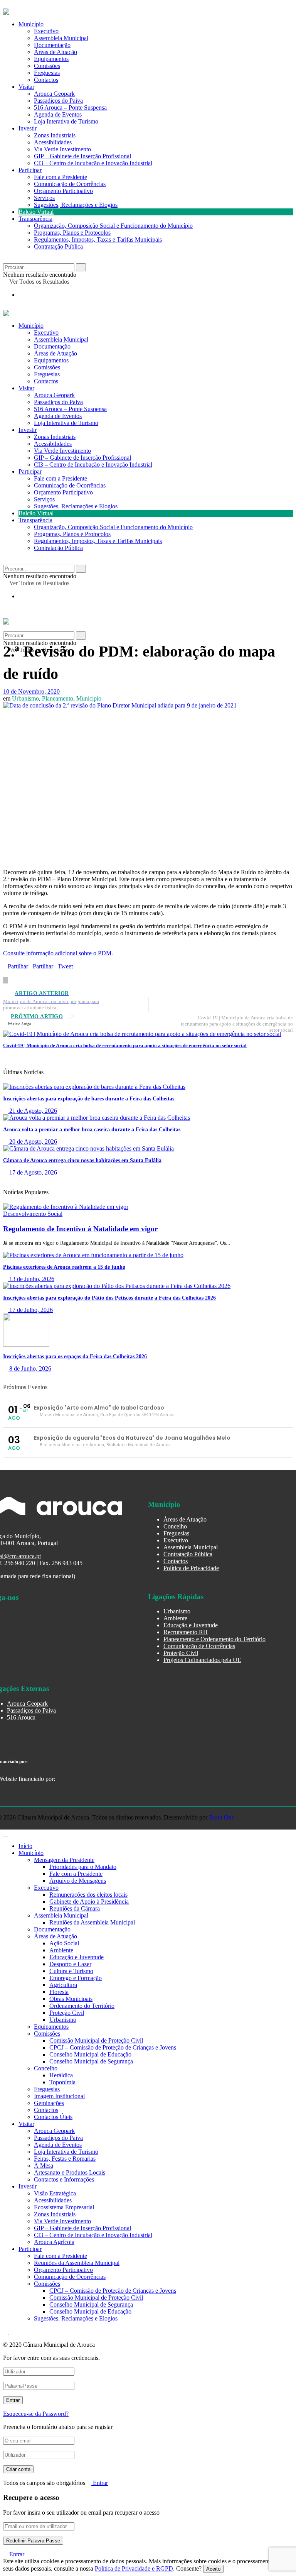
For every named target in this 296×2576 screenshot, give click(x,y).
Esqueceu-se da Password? (36, 2414)
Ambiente (175, 1618)
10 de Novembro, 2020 (31, 691)
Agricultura (63, 1985)
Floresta (59, 1992)
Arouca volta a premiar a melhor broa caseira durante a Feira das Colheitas (92, 1130)
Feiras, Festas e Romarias (65, 2159)
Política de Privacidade (191, 1568)
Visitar (26, 87)
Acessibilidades (53, 142)
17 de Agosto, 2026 (32, 1172)
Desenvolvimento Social (33, 1214)
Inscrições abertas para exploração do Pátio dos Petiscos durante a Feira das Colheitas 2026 (109, 1298)
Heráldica (61, 2075)
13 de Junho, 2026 (31, 1279)
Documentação (52, 45)
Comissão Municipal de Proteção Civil (96, 2040)
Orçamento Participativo (63, 191)
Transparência (35, 219)
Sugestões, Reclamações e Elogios (76, 205)
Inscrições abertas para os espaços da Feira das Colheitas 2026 (75, 1357)
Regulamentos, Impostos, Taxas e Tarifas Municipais (98, 239)
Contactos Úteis (53, 2117)
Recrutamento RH (186, 1632)
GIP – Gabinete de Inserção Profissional (82, 156)
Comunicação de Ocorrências (70, 184)
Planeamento (58, 698)
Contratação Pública (58, 246)
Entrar (100, 2483)
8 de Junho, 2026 (29, 1368)
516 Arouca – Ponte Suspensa (70, 107)
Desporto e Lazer (70, 1964)
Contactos (46, 80)
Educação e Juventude (191, 1625)
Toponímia (62, 2082)
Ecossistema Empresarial (64, 2207)
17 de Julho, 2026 (30, 1310)
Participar (30, 170)
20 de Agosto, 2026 (32, 1142)
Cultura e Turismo (71, 1971)
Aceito (213, 2569)
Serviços (44, 198)
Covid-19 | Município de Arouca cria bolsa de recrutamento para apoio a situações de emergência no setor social (125, 1045)
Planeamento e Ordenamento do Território (214, 1639)
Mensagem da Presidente (64, 1860)
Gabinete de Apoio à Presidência (89, 1902)
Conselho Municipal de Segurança (91, 2061)
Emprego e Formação (76, 1978)
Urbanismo (25, 698)
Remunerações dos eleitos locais (88, 1895)
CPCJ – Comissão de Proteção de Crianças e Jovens (113, 2047)
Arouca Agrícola (54, 2242)
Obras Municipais (71, 1999)
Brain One (222, 1817)
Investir (28, 128)
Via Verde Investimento (62, 149)
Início (25, 1846)
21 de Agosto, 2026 (32, 1111)
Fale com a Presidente (61, 177)
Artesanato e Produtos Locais (70, 2172)
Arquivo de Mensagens (78, 1881)
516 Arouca (21, 1717)
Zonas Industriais (55, 135)
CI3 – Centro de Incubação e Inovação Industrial (93, 163)
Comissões (47, 66)
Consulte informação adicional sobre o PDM (57, 953)
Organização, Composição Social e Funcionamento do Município (113, 226)
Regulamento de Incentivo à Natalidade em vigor (80, 1229)
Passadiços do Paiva (58, 101)
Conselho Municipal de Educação (90, 2054)
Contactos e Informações (64, 2179)
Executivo (46, 31)
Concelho (175, 1526)
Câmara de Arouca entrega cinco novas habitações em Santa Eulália (82, 1160)
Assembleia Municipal (61, 38)
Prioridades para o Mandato (83, 1867)
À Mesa (44, 2166)
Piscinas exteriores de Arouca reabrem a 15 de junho (64, 1267)
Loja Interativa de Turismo (66, 121)
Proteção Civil (181, 1653)
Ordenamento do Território (82, 2006)
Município (31, 24)
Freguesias (47, 73)
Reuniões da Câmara (75, 1908)
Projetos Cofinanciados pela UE (202, 1660)
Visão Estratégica (55, 2193)
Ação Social (64, 1943)
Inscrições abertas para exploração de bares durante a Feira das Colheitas (89, 1099)
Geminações (49, 2103)
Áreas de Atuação (55, 52)
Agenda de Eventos (58, 114)
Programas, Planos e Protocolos (72, 233)
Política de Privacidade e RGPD (134, 2568)
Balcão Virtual (36, 212)
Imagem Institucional (59, 2096)
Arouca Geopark (54, 94)
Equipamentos (51, 59)
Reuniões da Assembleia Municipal (92, 1922)
